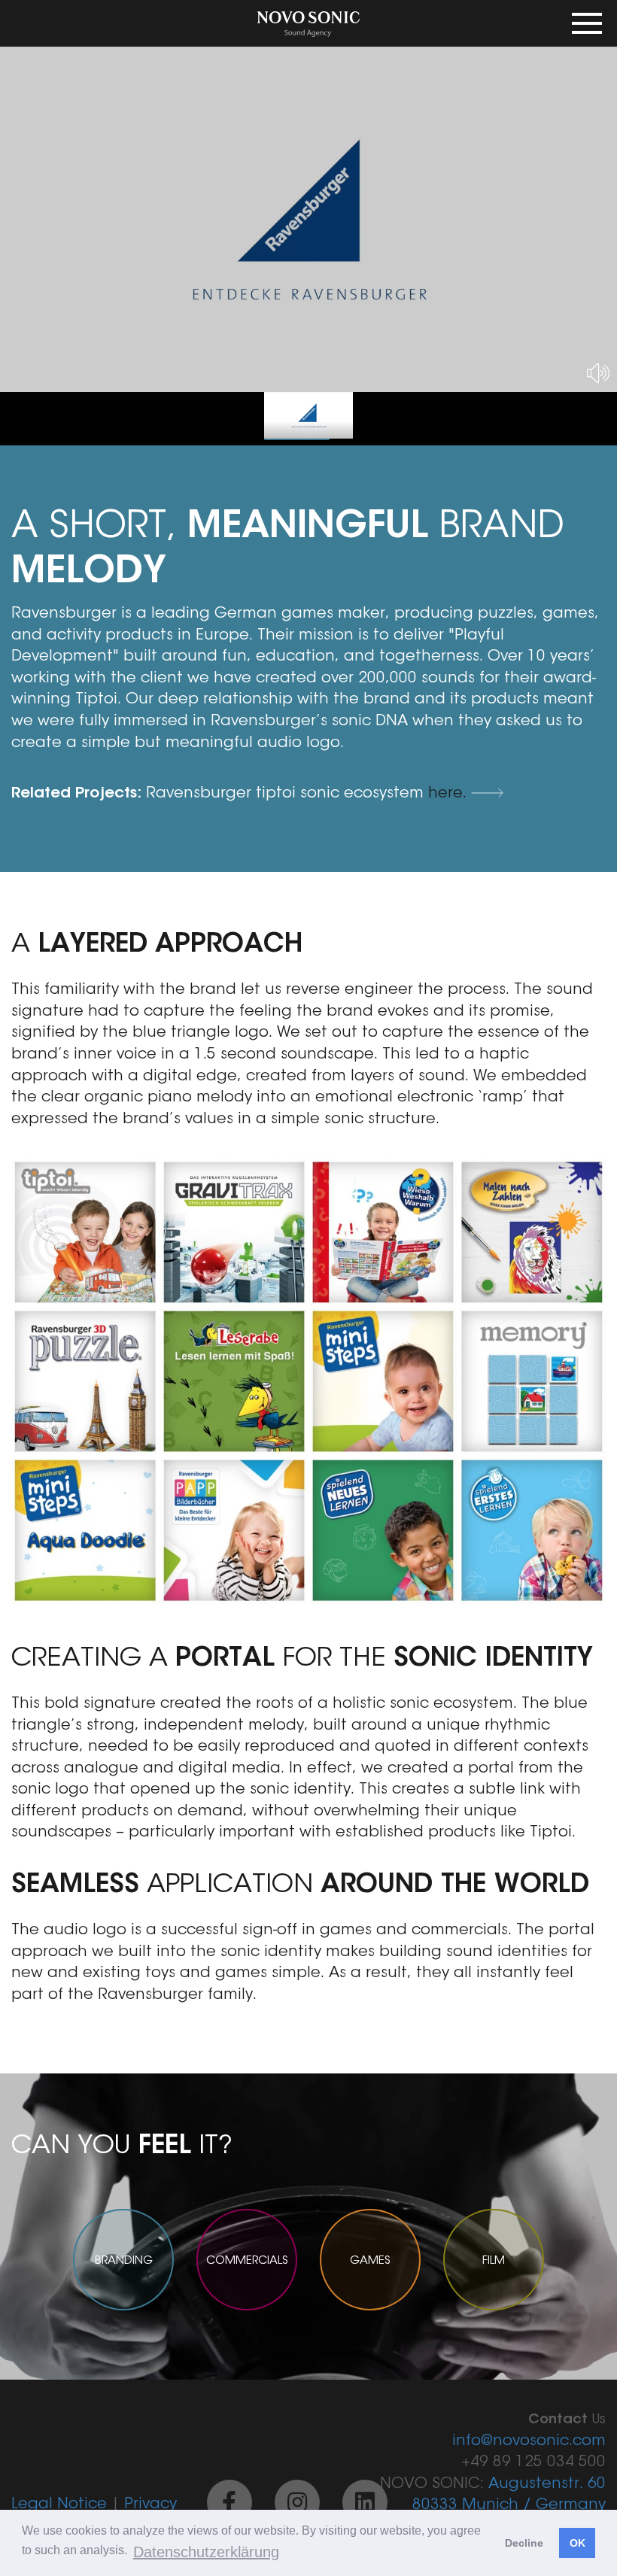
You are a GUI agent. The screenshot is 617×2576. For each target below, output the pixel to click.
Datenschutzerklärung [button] (206, 2552)
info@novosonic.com (529, 2441)
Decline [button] (524, 2543)
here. (450, 794)
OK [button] (577, 2543)
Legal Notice (59, 2505)
